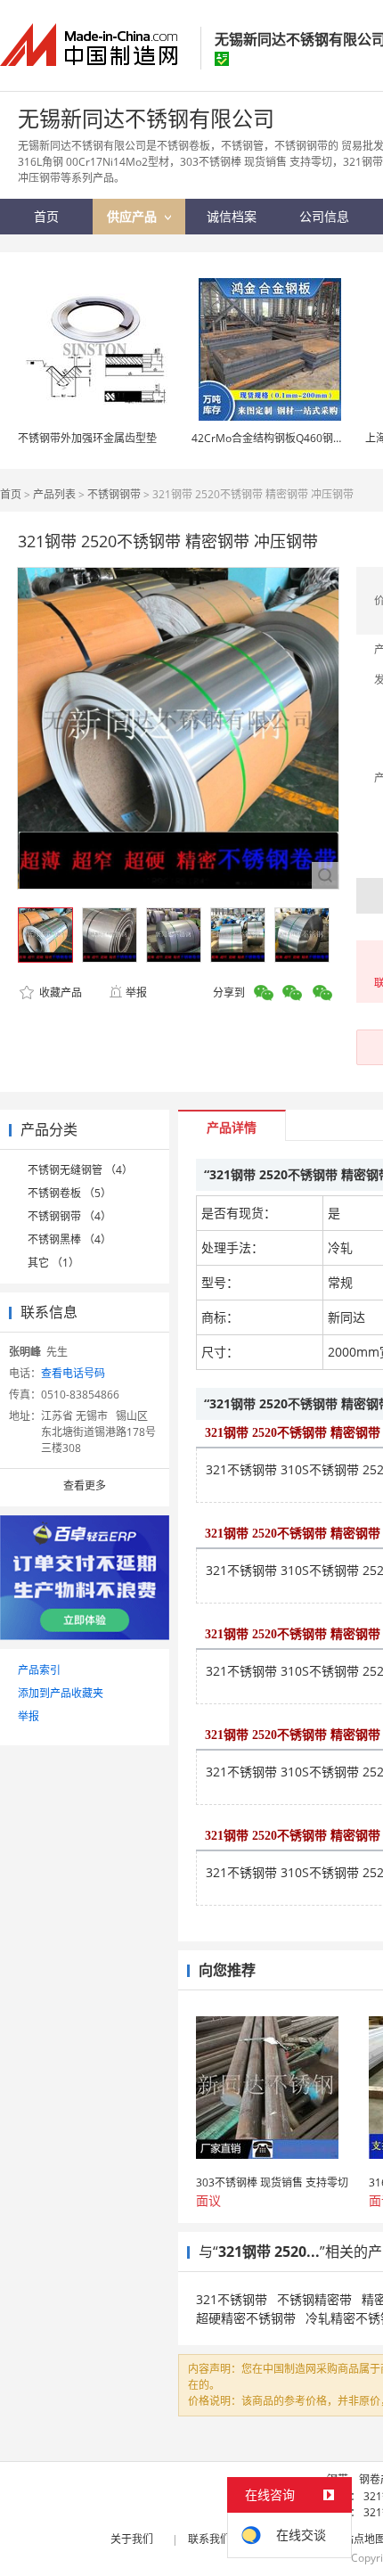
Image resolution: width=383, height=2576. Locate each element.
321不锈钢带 (232, 2299)
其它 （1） (53, 1263)
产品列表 (54, 494)
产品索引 (39, 1670)
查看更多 (85, 1485)
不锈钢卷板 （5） (69, 1193)
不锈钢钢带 (114, 494)
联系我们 (209, 2539)
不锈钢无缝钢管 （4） (80, 1170)
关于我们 (132, 2539)
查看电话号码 (73, 1373)
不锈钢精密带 (314, 2299)
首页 (11, 494)
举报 (136, 993)
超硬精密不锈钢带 (246, 2318)
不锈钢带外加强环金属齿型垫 (87, 438)
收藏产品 (59, 993)
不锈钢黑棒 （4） (69, 1239)
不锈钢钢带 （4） (69, 1216)
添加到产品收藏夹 (61, 1693)
